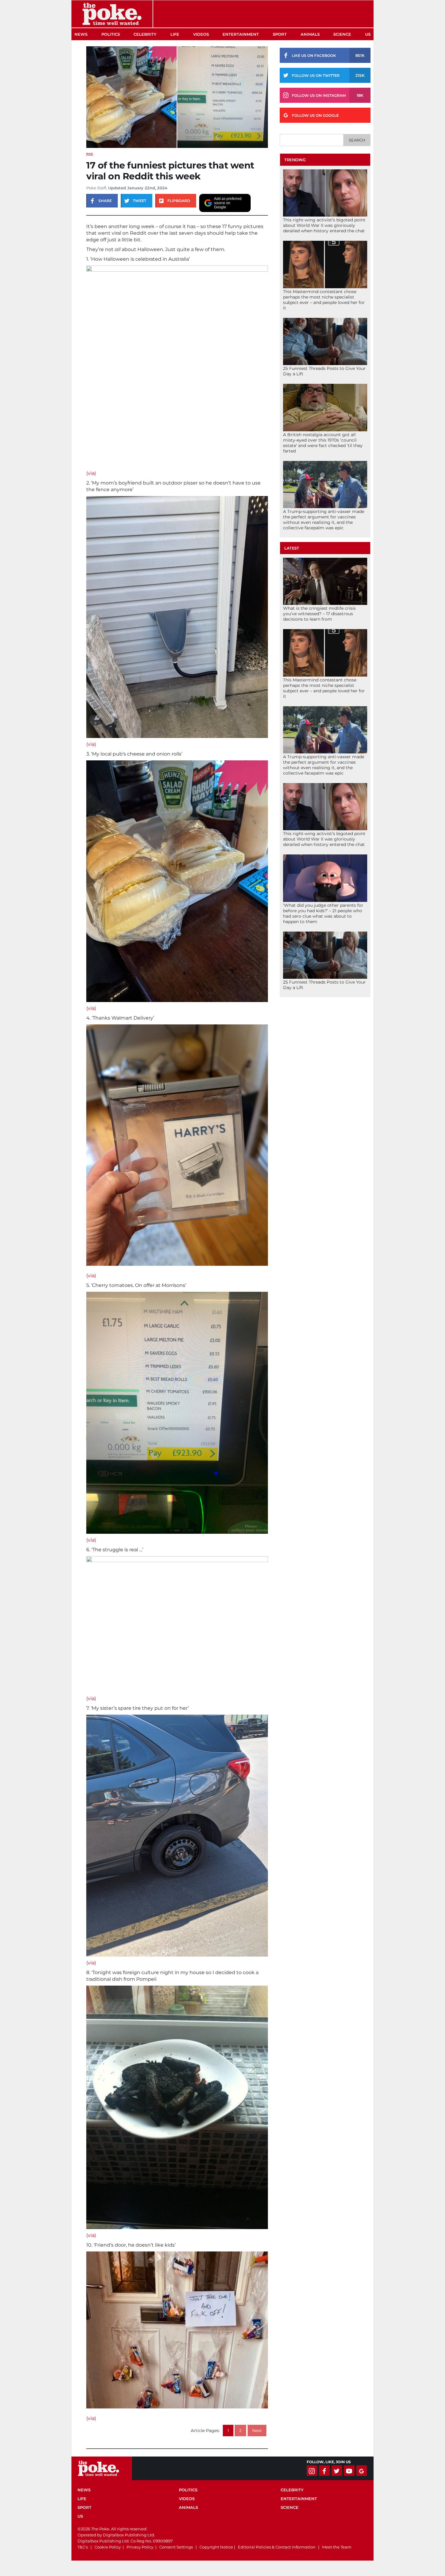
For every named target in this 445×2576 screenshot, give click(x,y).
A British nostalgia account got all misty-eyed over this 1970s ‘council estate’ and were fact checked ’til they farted (323, 443)
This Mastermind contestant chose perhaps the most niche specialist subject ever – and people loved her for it (324, 300)
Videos (201, 34)
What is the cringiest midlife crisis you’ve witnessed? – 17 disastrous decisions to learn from (319, 614)
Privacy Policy (140, 2547)
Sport (280, 34)
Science (342, 34)
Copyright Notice (216, 2547)
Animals (310, 34)
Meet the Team (337, 2547)
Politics (111, 34)
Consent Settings (176, 2547)
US (368, 34)
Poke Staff (96, 188)
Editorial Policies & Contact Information (277, 2547)
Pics (90, 154)
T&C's (83, 2547)
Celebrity (145, 34)
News (81, 34)
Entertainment (241, 34)
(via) (91, 473)
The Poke (112, 14)
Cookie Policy (108, 2547)
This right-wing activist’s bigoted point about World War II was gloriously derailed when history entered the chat (324, 225)
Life (175, 34)
